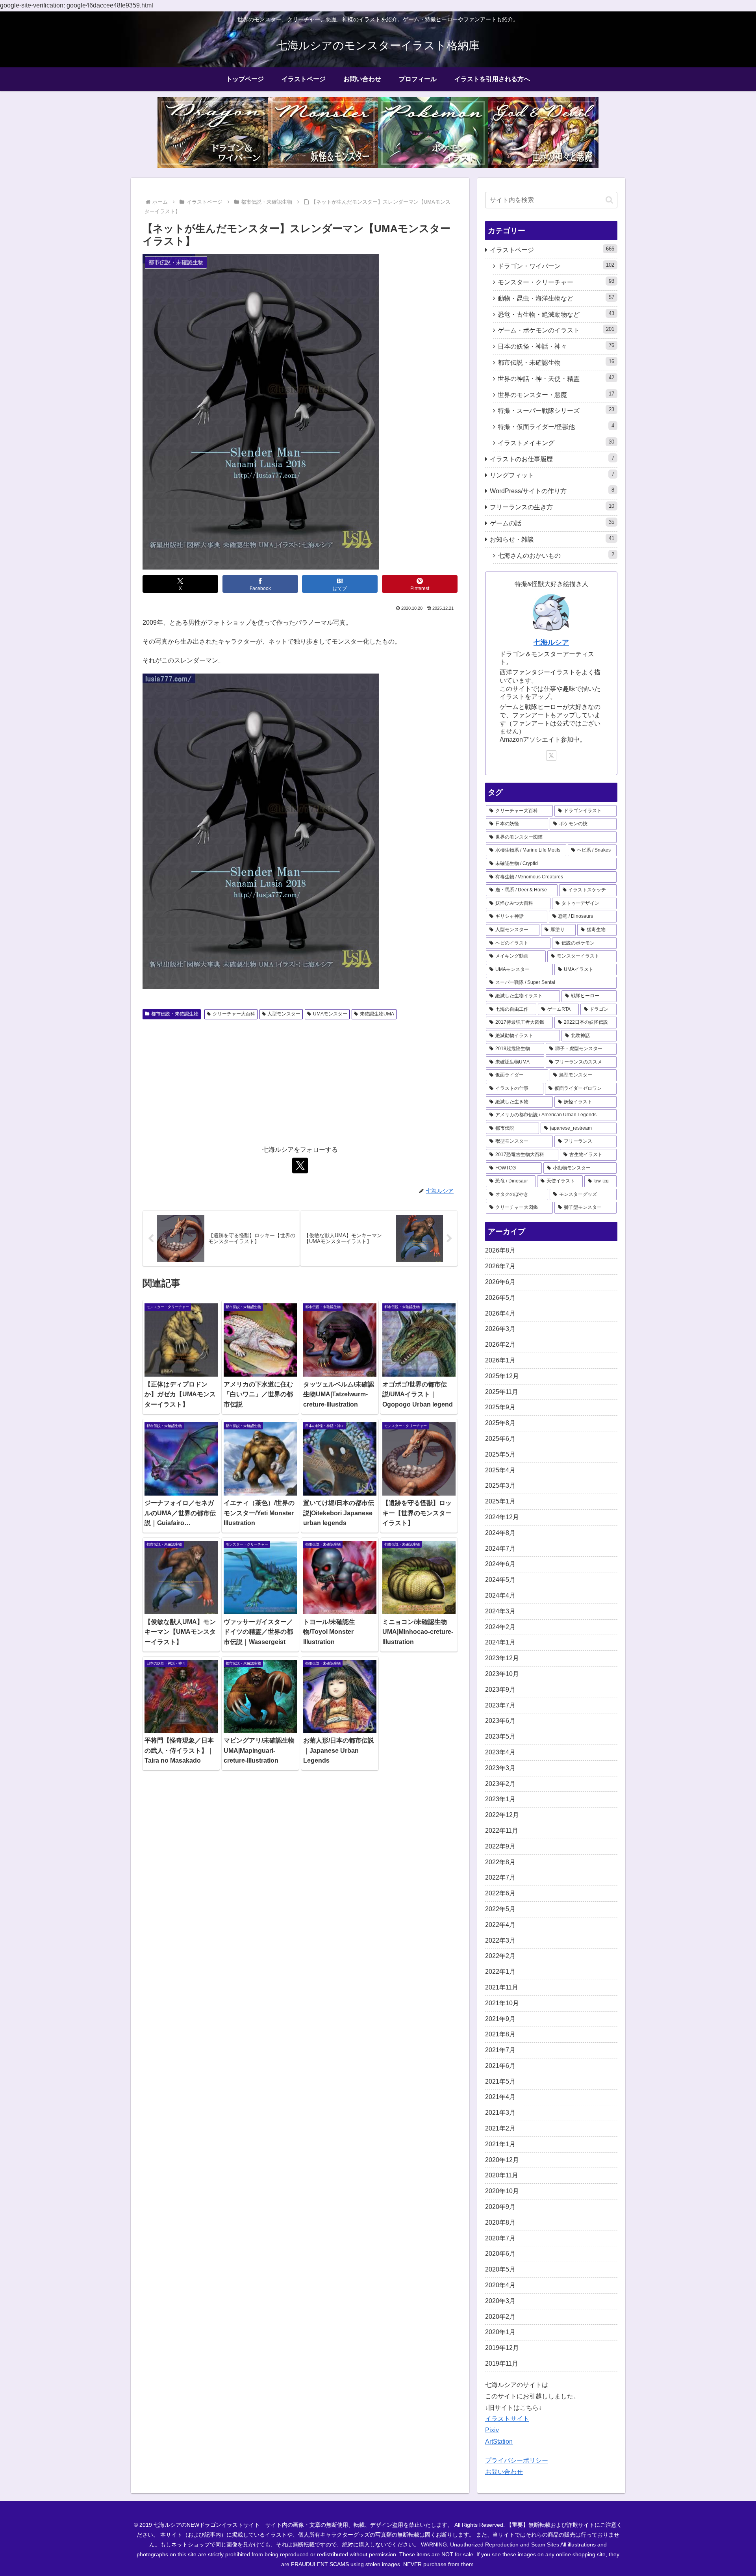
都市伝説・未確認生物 (175, 1014)
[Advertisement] (300, 1082)
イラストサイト (507, 2419)
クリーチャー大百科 (234, 1014)
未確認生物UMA (377, 1014)
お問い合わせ (504, 2472)
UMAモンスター (330, 1014)
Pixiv (492, 2430)
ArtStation (499, 2441)
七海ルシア (551, 642)
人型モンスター (284, 1014)
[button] (609, 200)
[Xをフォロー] (300, 1166)
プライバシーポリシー (517, 2460)
